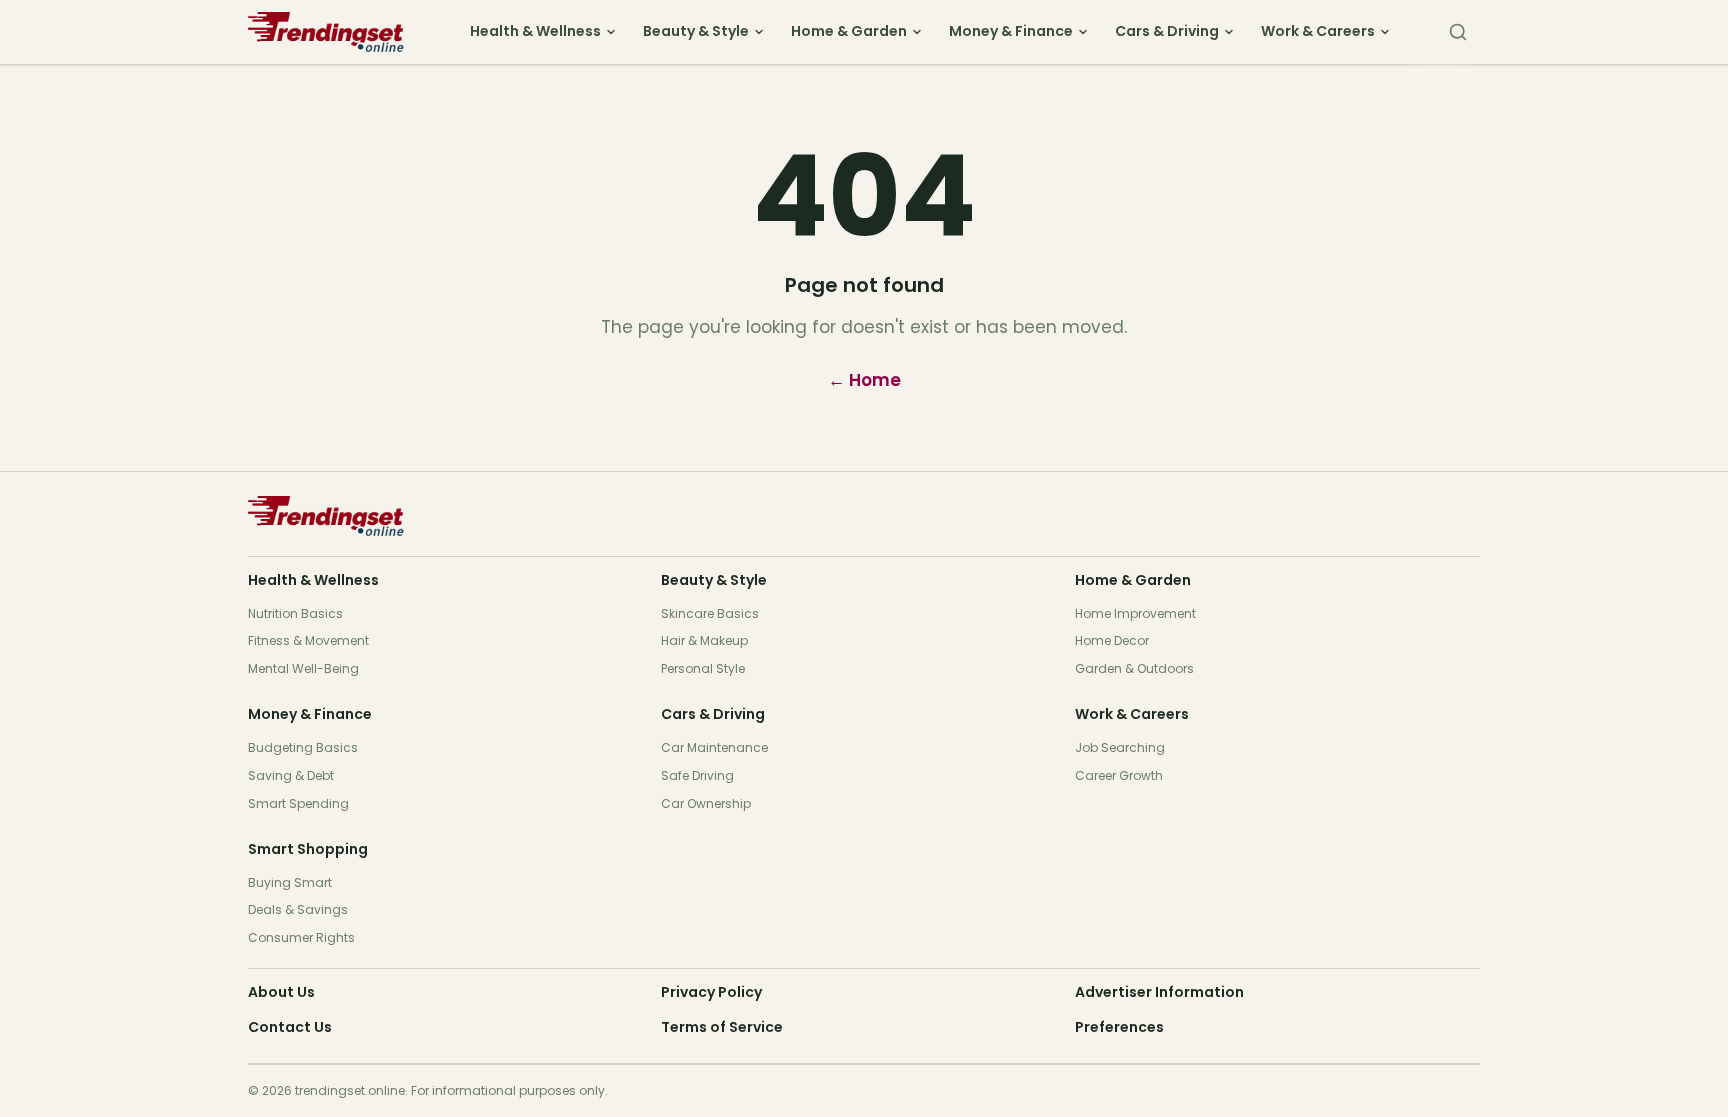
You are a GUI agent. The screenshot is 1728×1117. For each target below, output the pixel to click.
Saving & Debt (291, 775)
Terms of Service (722, 1027)
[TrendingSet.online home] (338, 32)
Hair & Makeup (704, 640)
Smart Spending (298, 803)
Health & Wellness (535, 31)
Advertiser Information (1159, 992)
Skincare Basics (710, 613)
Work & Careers (1318, 31)
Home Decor (1112, 640)
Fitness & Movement (308, 640)
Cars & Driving (1167, 31)
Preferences (1119, 1027)
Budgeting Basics (303, 747)
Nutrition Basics (295, 613)
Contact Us (290, 1027)
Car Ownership (706, 803)
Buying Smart (290, 882)
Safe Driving (697, 775)
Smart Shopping (308, 849)
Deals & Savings (298, 909)
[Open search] (1458, 32)
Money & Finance (1011, 31)
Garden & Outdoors (1134, 668)
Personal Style (703, 668)
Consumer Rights (301, 937)
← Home (864, 380)
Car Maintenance (714, 747)
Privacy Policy (711, 992)
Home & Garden (849, 31)
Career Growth (1119, 775)
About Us (281, 992)
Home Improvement (1135, 613)
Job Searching (1120, 747)
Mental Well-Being (303, 668)
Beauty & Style (696, 31)
